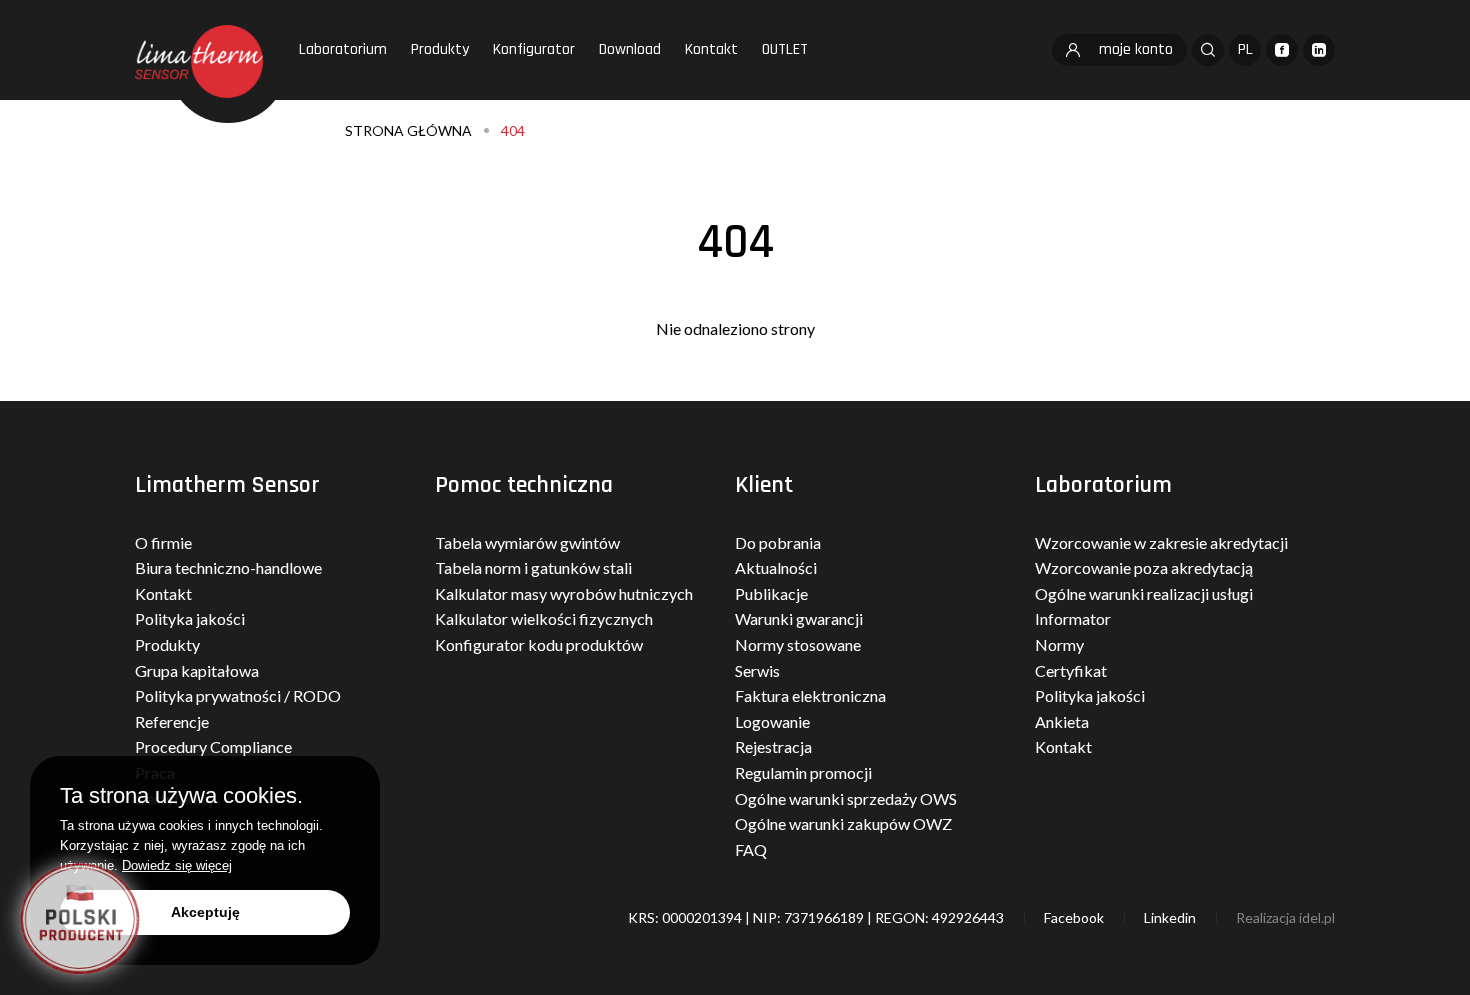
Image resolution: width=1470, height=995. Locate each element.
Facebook (1074, 917)
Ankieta (1062, 721)
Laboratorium (343, 49)
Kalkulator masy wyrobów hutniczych (564, 593)
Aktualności (776, 567)
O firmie (163, 542)
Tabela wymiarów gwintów (527, 542)
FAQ (751, 849)
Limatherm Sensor (227, 485)
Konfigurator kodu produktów (539, 644)
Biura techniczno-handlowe (228, 567)
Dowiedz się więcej (177, 865)
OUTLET (785, 49)
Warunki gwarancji (799, 618)
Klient (764, 485)
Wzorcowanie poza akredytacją (1144, 567)
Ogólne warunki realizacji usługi (1144, 593)
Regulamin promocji (803, 772)
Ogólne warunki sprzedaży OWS (846, 798)
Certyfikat (1071, 670)
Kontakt (711, 49)
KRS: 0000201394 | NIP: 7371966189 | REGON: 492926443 (816, 917)
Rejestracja (773, 746)
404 (513, 130)
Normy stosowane (798, 644)
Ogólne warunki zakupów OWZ (843, 823)
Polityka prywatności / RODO (238, 695)
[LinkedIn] (1319, 50)
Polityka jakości (190, 618)
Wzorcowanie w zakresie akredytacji (1161, 542)
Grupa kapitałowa (197, 670)
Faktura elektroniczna (810, 695)
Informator (1073, 618)
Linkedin (1170, 917)
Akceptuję (205, 912)
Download (630, 49)
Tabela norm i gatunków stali (533, 567)
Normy (1059, 644)
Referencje (172, 721)
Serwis (757, 670)
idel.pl (1317, 917)
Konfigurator (534, 49)
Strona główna (408, 130)
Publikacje (771, 593)
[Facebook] (1282, 50)
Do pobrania (778, 542)
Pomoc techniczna (524, 485)
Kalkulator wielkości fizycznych (544, 618)
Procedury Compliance (213, 746)
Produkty (440, 49)
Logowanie (772, 721)
